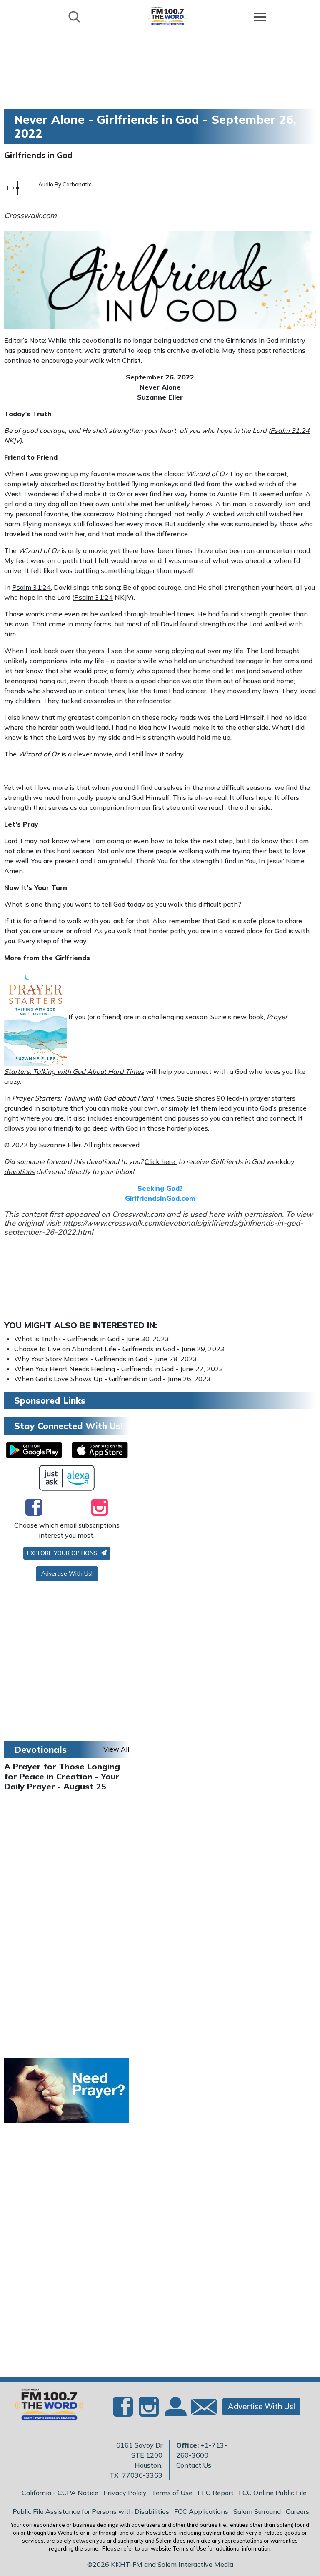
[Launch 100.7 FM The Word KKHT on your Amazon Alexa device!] (67, 1478)
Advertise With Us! (67, 1573)
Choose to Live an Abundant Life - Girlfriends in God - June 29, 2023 (119, 1349)
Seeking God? (160, 1188)
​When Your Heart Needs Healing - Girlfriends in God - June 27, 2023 (119, 1369)
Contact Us (194, 2465)
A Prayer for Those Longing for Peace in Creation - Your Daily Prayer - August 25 (62, 1776)
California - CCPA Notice (60, 2493)
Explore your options (63, 1553)
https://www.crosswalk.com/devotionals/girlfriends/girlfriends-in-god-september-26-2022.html (154, 1228)
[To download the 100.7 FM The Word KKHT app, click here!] (34, 1450)
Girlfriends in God (38, 155)
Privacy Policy (125, 2493)
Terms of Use (172, 2493)
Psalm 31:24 (290, 430)
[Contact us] (201, 2409)
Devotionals (40, 1749)
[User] (175, 2412)
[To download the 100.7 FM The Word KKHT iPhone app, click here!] (100, 1450)
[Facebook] (34, 1507)
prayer (260, 1098)
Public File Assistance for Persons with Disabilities (91, 2511)
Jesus (275, 861)
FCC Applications (201, 2511)
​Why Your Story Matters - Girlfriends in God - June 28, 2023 (106, 1359)
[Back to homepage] (167, 16)
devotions (19, 1171)
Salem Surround (257, 2511)
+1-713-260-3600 (202, 2450)
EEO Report (216, 2493)
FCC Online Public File (273, 2493)
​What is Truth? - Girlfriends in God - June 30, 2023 (92, 1339)
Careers (297, 2511)
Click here (161, 1161)
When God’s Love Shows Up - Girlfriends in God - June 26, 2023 (112, 1379)
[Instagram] (100, 1507)
